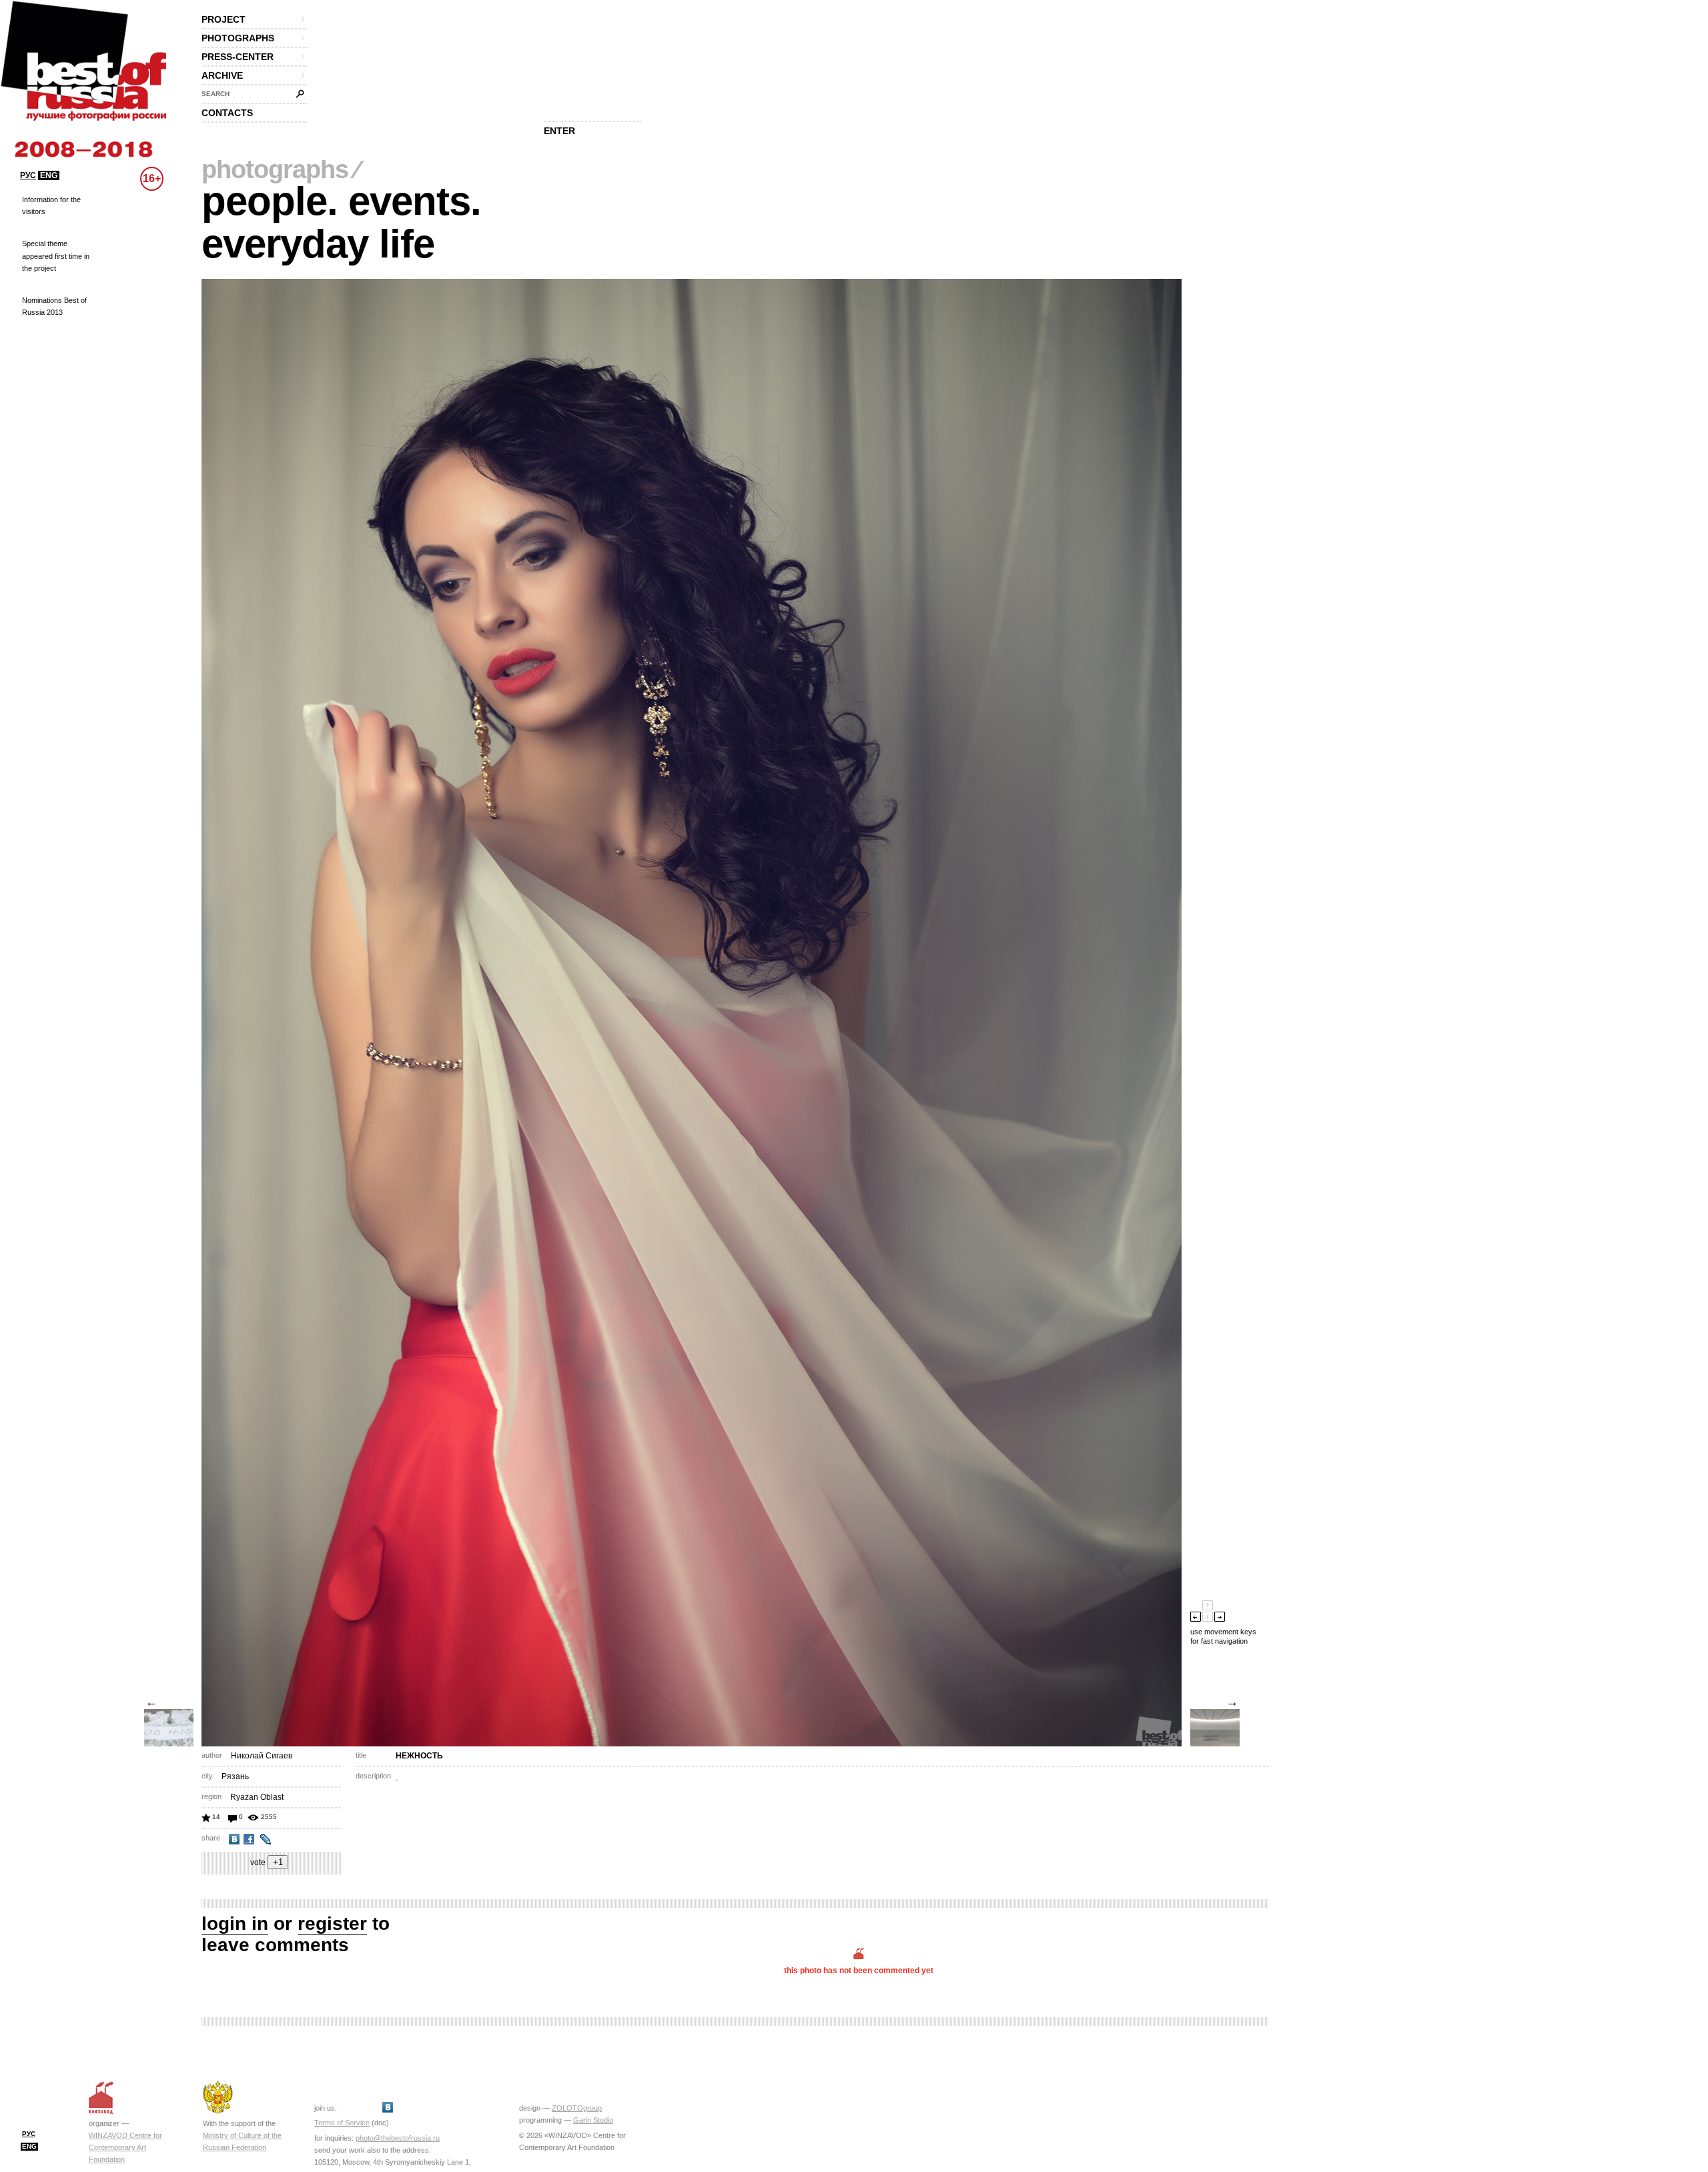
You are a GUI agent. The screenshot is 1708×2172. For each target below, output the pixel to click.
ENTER (559, 131)
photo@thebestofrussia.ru (398, 2138)
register (332, 1924)
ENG (49, 175)
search (216, 94)
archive (222, 75)
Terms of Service (342, 2123)
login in (235, 1924)
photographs (238, 38)
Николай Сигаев (262, 1756)
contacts (227, 113)
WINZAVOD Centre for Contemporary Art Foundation (125, 2147)
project (224, 19)
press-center (238, 57)
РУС (28, 175)
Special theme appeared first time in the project (56, 255)
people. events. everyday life (341, 222)
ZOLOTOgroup (577, 2108)
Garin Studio (593, 2120)
